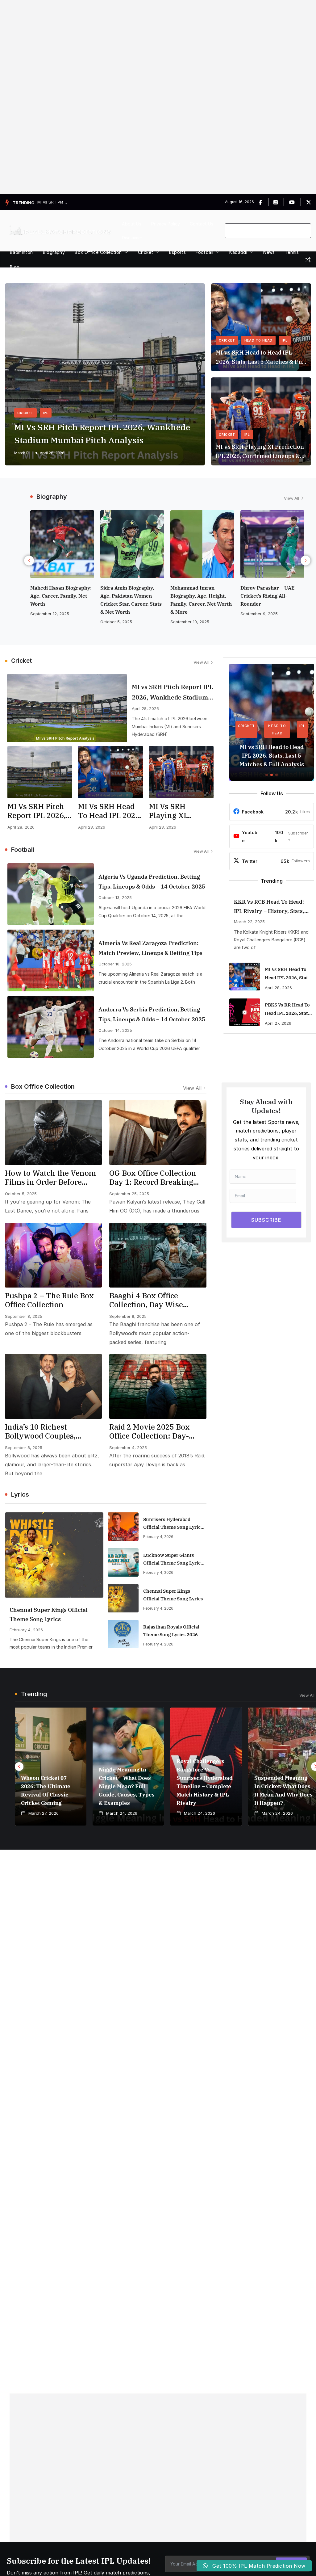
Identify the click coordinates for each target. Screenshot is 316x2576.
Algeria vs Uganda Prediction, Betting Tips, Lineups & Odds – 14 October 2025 (152, 882)
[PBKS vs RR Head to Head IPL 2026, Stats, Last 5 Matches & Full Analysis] (245, 1012)
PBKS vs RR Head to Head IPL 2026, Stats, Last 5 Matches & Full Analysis (289, 1010)
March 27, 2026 (44, 1813)
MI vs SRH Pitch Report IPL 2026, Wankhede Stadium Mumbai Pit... (53, 202)
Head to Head (259, 340)
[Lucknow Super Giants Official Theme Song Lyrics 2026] (123, 1562)
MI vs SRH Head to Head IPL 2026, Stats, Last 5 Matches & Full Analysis (261, 358)
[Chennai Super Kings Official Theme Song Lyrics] (54, 1555)
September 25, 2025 (129, 1194)
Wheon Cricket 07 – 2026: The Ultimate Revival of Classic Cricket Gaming (46, 1790)
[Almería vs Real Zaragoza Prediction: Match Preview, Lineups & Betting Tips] (51, 960)
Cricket (146, 252)
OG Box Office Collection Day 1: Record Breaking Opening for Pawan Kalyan (157, 1178)
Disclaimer (132, 238)
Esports (177, 252)
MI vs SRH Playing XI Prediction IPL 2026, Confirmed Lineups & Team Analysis (260, 452)
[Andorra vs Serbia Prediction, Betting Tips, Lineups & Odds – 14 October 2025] (51, 1027)
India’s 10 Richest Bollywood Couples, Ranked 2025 (40, 1431)
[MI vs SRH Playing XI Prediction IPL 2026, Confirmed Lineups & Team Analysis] (181, 772)
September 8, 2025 (24, 1316)
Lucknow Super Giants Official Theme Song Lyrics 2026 (173, 1559)
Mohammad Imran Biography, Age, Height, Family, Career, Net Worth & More (131, 600)
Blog (15, 267)
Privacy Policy (166, 224)
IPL (46, 413)
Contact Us (202, 224)
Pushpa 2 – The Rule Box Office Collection (49, 1300)
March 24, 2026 (122, 1813)
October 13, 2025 (115, 897)
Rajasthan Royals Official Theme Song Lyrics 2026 (171, 1631)
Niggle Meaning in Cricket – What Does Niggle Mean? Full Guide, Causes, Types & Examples (127, 1786)
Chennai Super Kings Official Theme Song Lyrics (49, 1614)
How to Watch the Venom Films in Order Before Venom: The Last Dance (50, 1178)
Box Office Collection (98, 252)
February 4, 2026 (26, 1630)
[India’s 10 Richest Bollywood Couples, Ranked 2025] (53, 1386)
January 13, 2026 (257, 562)
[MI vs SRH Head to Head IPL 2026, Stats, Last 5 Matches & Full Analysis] (110, 772)
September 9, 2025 (189, 614)
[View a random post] (308, 260)
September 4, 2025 (128, 1448)
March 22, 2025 (249, 922)
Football (204, 252)
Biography (54, 252)
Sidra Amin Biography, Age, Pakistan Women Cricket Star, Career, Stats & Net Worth (61, 600)
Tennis (292, 252)
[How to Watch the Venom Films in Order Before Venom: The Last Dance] (53, 1133)
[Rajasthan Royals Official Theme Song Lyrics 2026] (123, 1634)
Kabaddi (238, 252)
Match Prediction (23, 453)
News (269, 252)
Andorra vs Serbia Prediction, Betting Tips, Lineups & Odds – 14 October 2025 (152, 1014)
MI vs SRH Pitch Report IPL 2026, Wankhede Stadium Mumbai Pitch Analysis (102, 433)
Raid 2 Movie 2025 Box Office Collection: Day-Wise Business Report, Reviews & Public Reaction (156, 1431)
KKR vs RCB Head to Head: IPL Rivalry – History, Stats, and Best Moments (269, 907)
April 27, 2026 (278, 1023)
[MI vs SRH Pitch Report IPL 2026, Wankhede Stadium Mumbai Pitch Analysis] (67, 708)
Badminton (21, 252)
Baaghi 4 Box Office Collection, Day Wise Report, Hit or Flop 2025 (152, 1300)
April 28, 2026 (52, 453)
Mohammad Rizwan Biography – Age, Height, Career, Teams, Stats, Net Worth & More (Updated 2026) (270, 536)
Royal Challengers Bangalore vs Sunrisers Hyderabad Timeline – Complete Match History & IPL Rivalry (205, 1782)
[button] (125, 252)
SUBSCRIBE (266, 1220)
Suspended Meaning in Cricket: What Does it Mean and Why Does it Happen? (283, 1790)
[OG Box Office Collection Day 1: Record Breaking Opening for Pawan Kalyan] (158, 1133)
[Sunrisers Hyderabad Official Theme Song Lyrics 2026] (123, 1527)
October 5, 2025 (46, 622)
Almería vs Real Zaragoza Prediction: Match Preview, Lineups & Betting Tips (150, 948)
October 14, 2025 (115, 1030)
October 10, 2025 (115, 964)
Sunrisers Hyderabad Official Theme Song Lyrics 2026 (173, 1524)
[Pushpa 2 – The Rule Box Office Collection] (53, 1255)
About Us (132, 224)
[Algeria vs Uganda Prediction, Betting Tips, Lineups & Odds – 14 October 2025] (51, 894)
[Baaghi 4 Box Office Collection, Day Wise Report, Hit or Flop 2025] (158, 1255)
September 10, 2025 (120, 622)
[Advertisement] (158, 97)
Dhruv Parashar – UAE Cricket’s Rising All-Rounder (197, 596)
